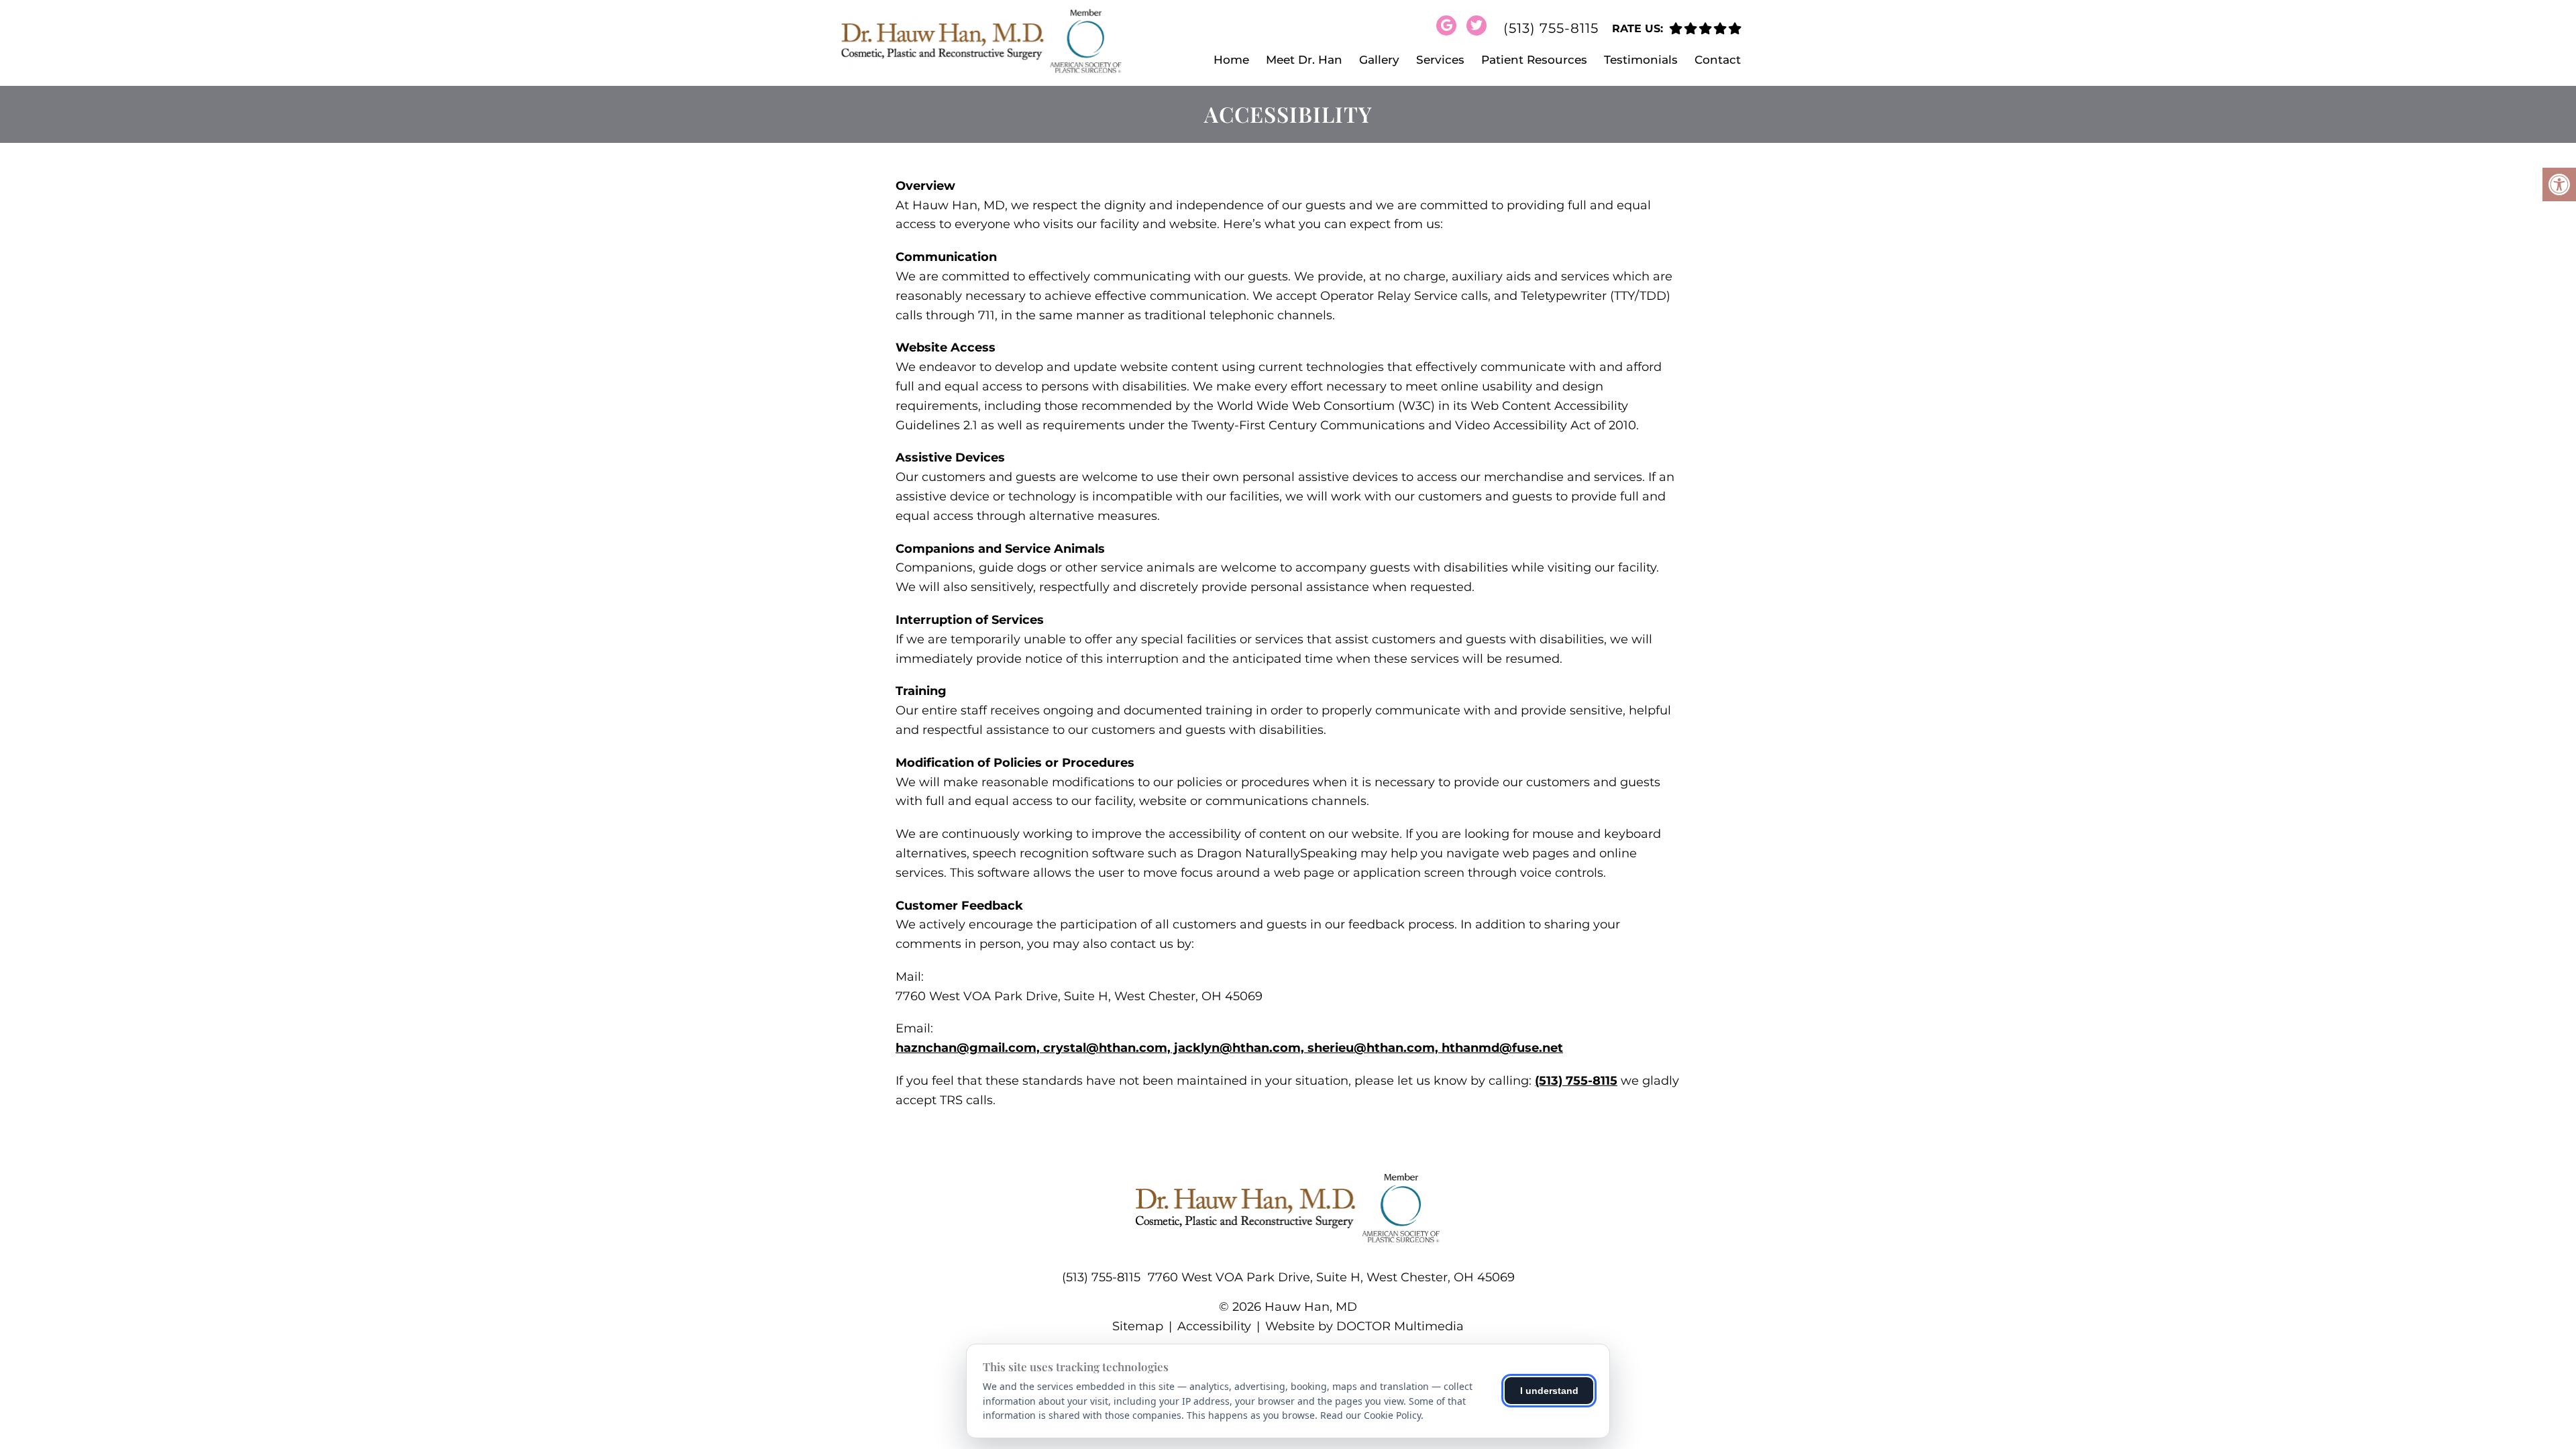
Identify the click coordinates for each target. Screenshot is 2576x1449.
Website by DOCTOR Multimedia (1364, 1326)
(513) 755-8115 (1551, 28)
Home (1231, 60)
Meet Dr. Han (1304, 60)
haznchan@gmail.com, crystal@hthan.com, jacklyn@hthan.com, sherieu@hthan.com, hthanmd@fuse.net (1229, 1048)
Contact (1718, 60)
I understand (1549, 1391)
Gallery (1379, 60)
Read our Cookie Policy (1371, 1415)
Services (1440, 60)
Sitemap (1138, 1326)
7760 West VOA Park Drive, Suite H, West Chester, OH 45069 (1331, 1277)
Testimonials (1641, 60)
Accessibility (1214, 1326)
